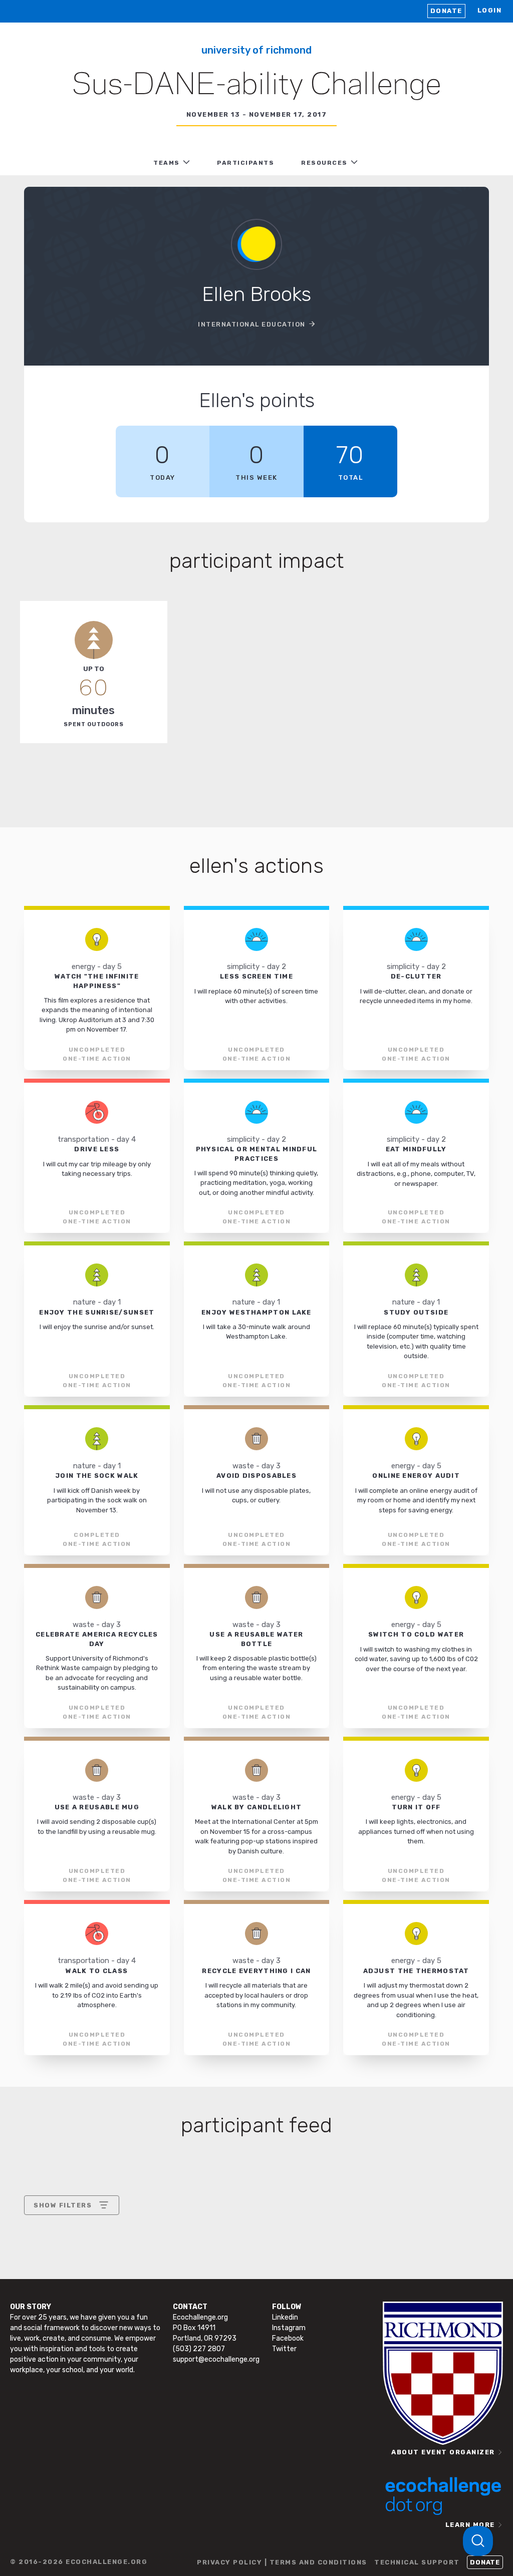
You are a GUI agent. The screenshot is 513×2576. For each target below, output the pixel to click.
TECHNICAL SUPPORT (417, 2562)
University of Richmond (256, 50)
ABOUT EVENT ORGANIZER (443, 2452)
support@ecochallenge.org (216, 2359)
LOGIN (490, 10)
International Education (252, 324)
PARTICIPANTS (245, 163)
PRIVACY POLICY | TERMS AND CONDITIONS (282, 2562)
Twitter (284, 2349)
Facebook (288, 2338)
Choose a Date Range (70, 2242)
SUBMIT (107, 2291)
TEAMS (167, 163)
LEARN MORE (470, 2525)
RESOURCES (324, 163)
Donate (446, 11)
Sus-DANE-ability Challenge (256, 86)
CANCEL (48, 2291)
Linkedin (285, 2317)
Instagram (289, 2328)
